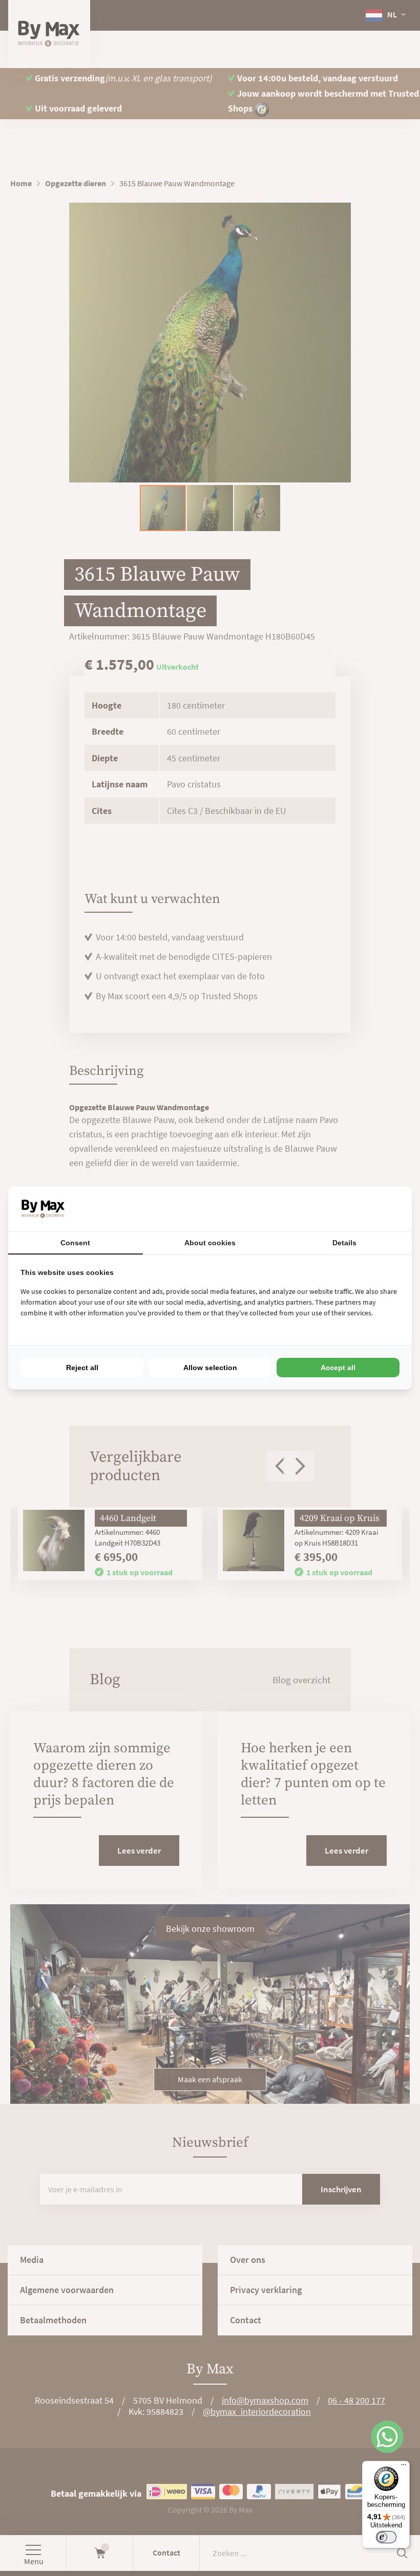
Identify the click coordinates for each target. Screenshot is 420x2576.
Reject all (82, 1368)
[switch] (386, 2537)
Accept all (338, 1368)
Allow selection (210, 1368)
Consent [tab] (75, 1243)
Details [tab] (344, 1243)
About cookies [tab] (210, 1243)
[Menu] (404, 2467)
